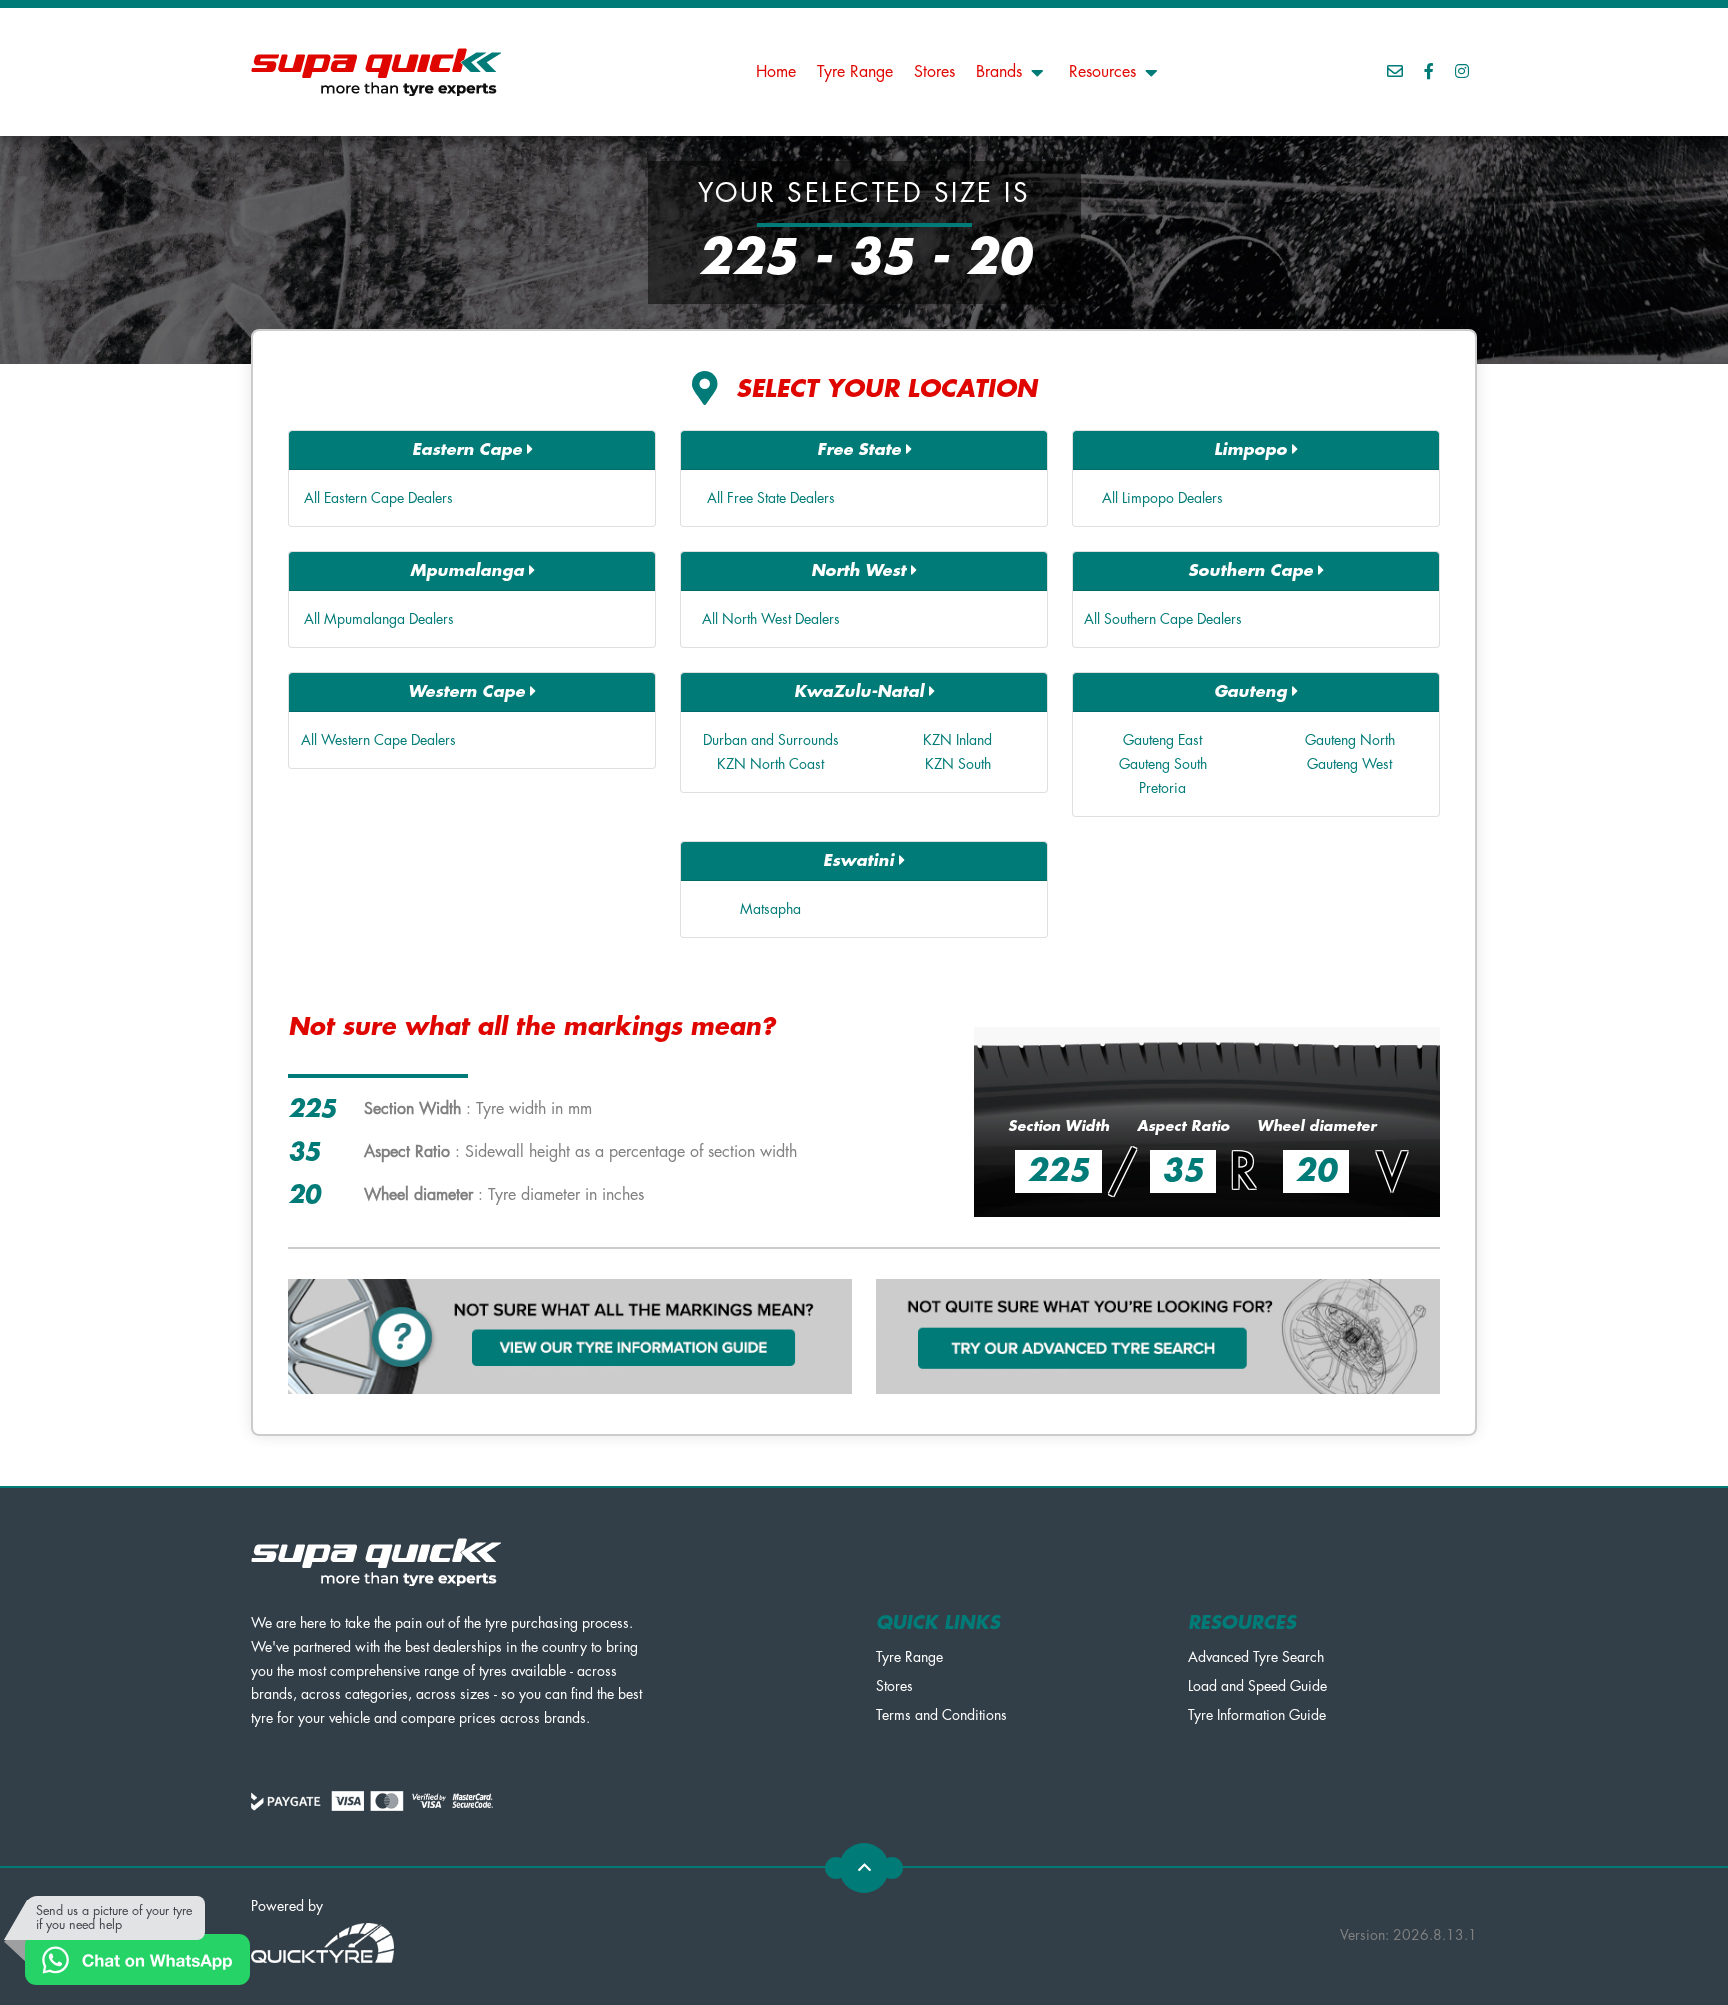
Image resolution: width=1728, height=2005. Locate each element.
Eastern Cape (469, 450)
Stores (934, 72)
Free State (861, 450)
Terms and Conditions (941, 1715)
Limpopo (1253, 450)
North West (861, 571)
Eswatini (861, 861)
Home (776, 72)
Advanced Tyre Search (1256, 1657)
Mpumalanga (469, 571)
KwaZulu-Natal (861, 692)
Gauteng (1253, 692)
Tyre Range (855, 72)
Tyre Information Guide (1257, 1715)
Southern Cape (1253, 571)
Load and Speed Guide (1257, 1686)
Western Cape (469, 692)
